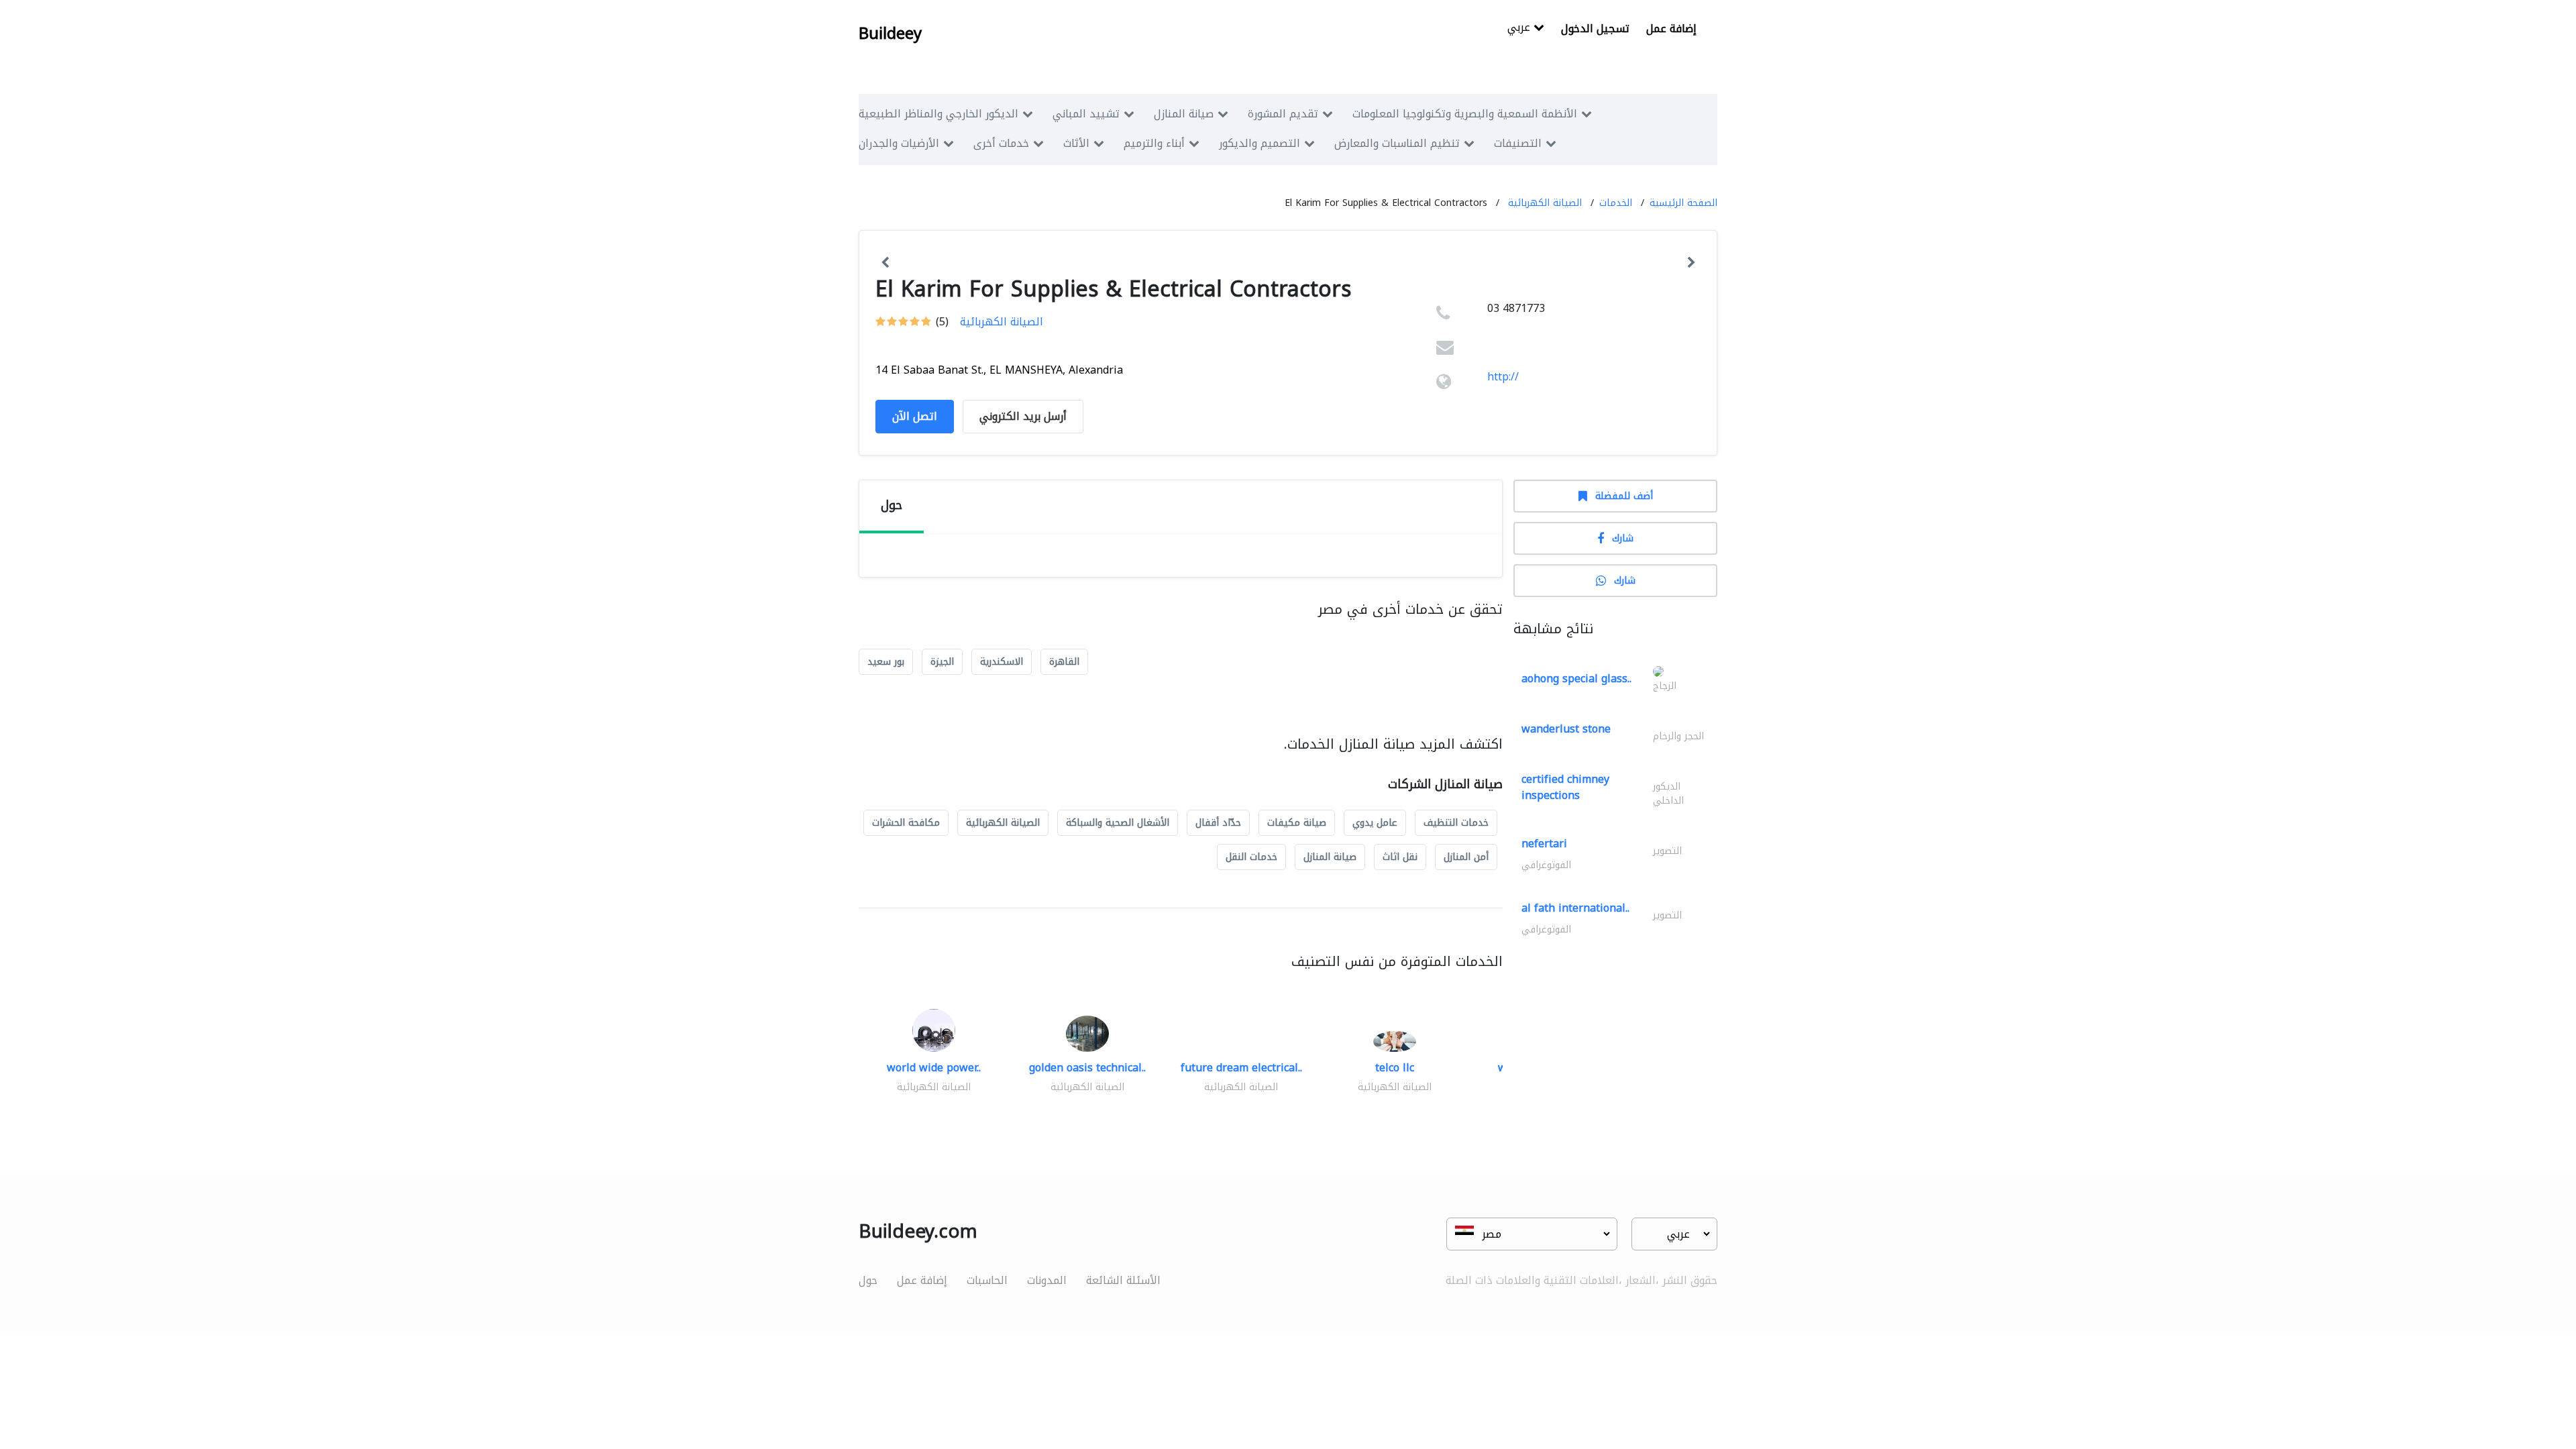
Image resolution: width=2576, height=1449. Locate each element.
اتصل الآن (915, 416)
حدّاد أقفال (1218, 823)
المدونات (1047, 1280)
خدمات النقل (1251, 857)
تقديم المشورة (1283, 114)
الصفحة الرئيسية (1683, 203)
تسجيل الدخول (1595, 29)
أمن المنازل (1466, 857)
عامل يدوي (1375, 823)
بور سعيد (886, 662)
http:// (1503, 377)
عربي (1520, 29)
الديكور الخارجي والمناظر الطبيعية (938, 114)
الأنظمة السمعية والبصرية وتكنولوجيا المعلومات (1465, 114)
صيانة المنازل (1184, 114)
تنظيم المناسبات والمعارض (1397, 143)
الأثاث (1076, 143)
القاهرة (1064, 662)
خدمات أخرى (1001, 143)
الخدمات (1616, 203)
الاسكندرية (1002, 662)
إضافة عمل (1671, 29)
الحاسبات (987, 1280)
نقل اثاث (1400, 857)
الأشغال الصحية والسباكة (1118, 823)
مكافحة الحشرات (906, 823)
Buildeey (890, 34)
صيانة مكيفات (1297, 823)
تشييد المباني (1086, 114)
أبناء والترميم (1154, 143)
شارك (1623, 538)
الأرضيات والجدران (899, 143)
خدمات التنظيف (1456, 823)
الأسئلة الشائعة (1123, 1280)
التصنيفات (1518, 143)
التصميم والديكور (1259, 143)
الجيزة (942, 662)
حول (868, 1280)
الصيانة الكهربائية (1545, 203)
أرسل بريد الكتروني (1023, 416)
